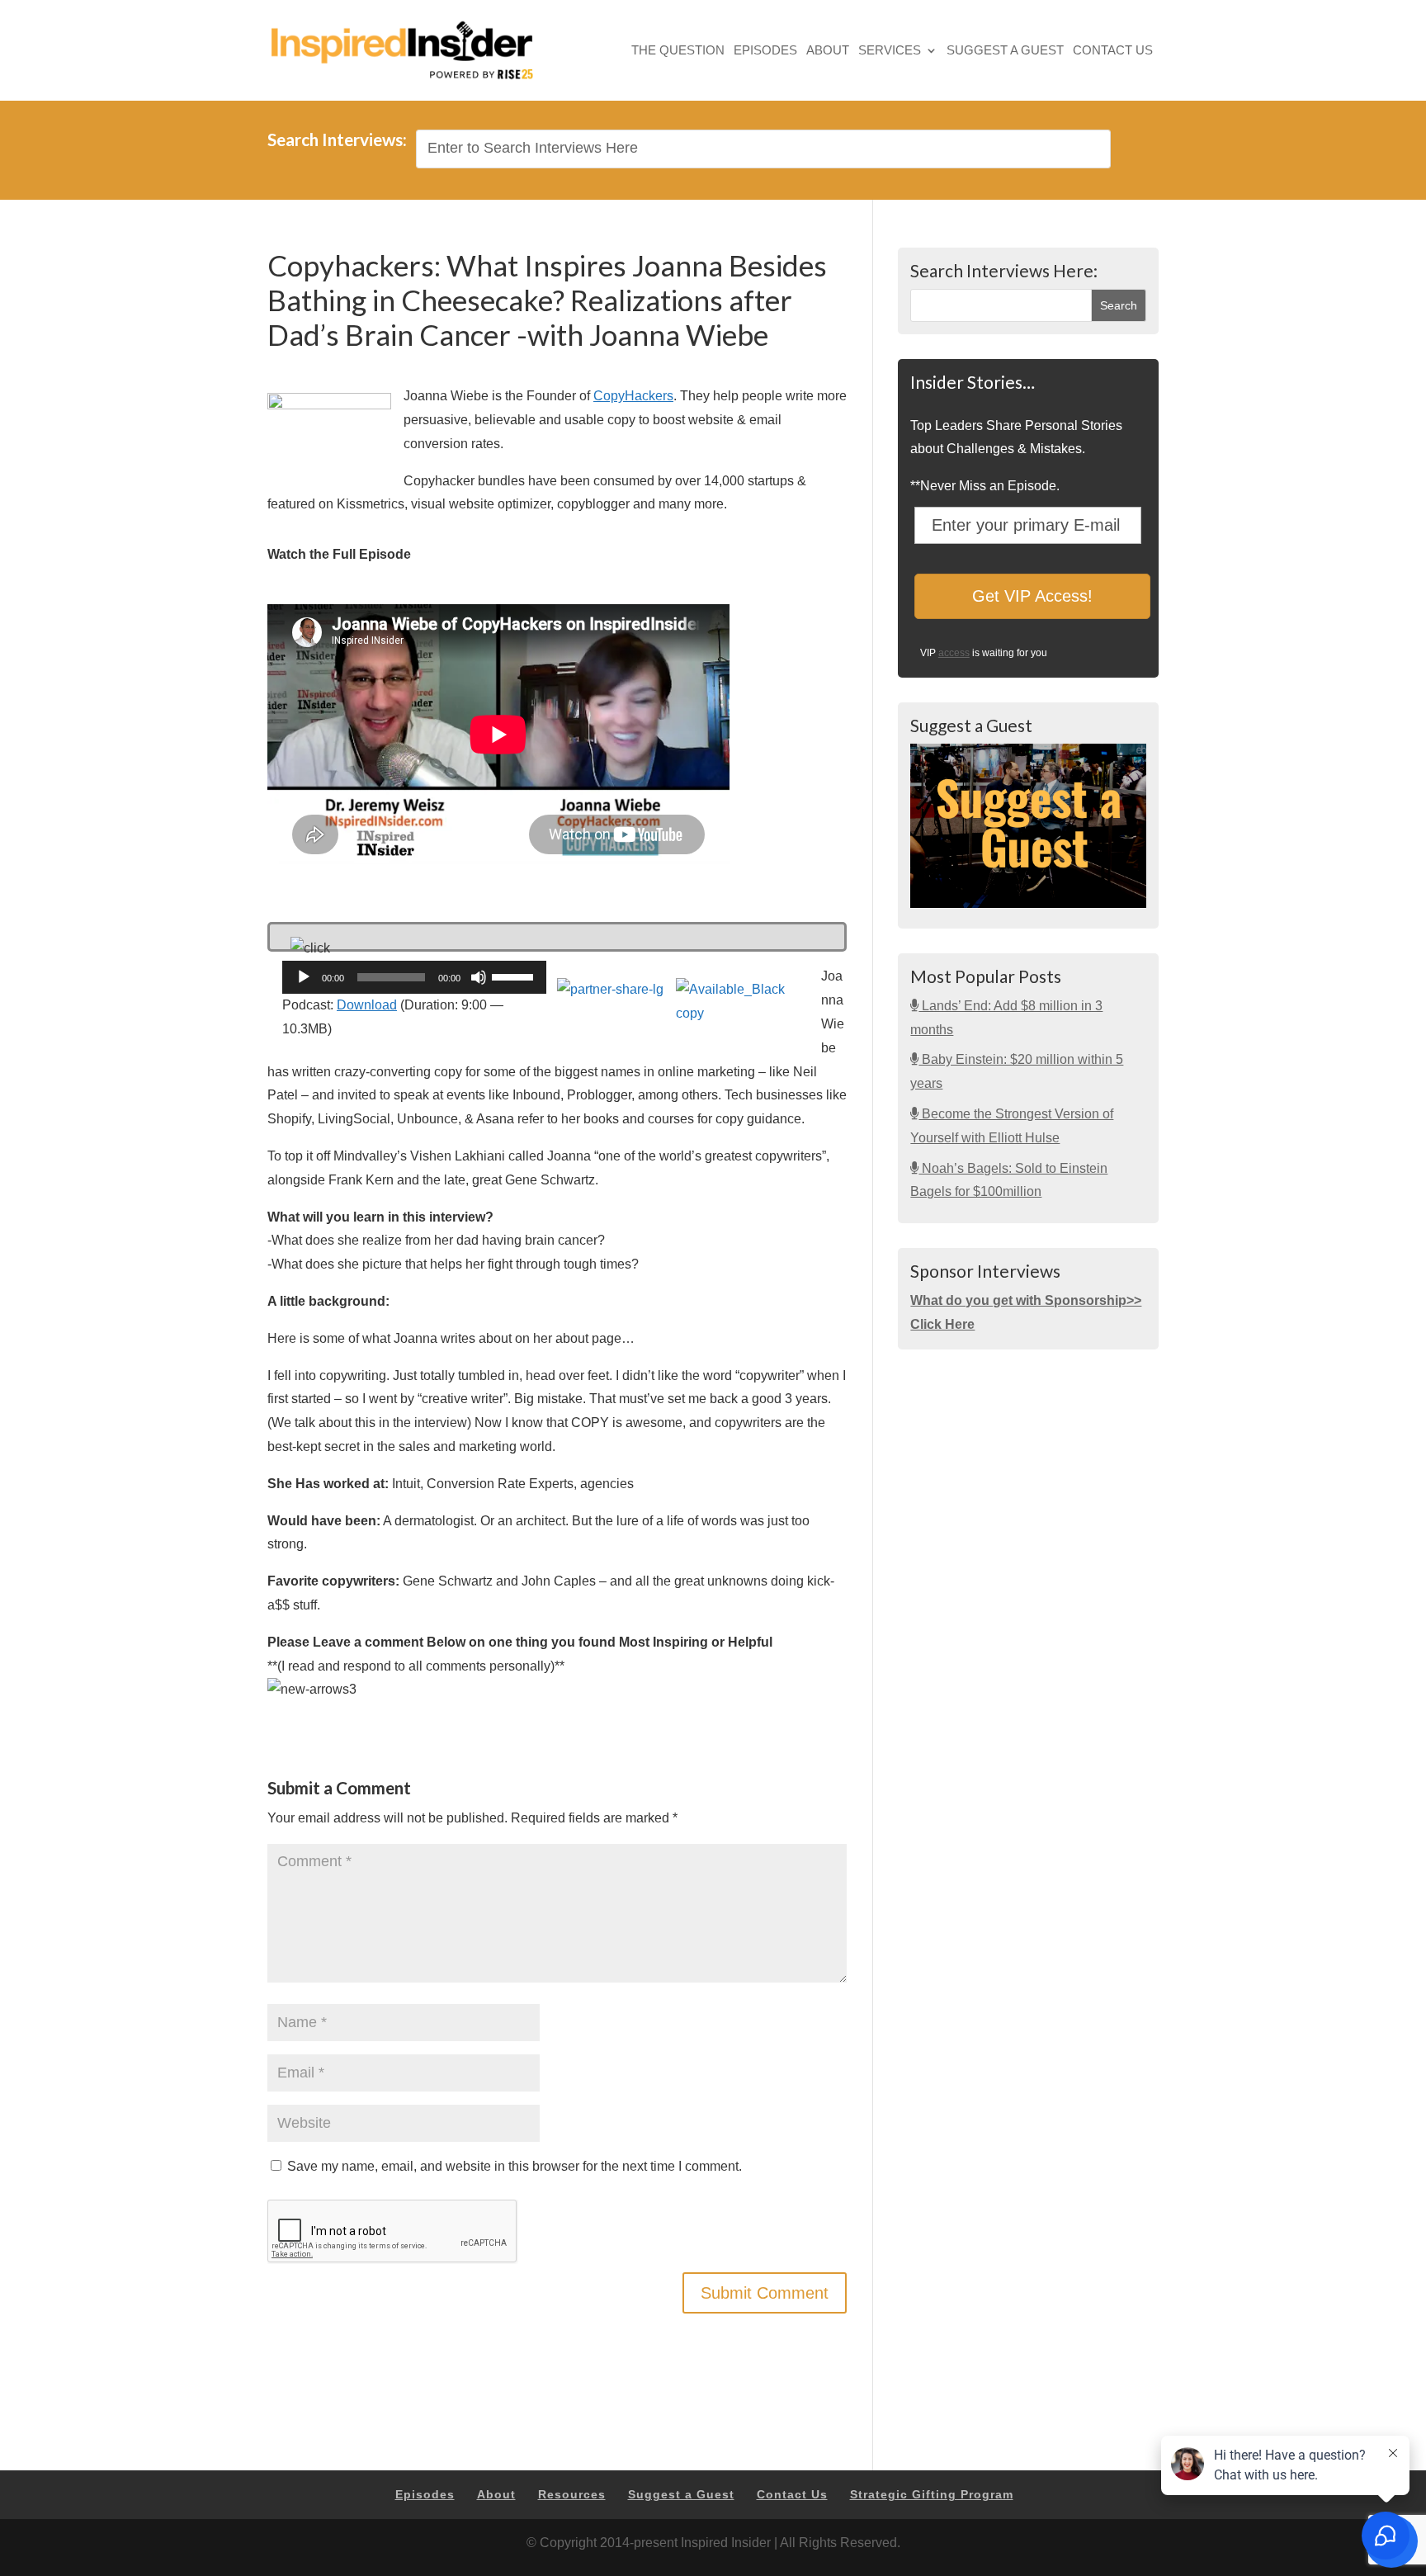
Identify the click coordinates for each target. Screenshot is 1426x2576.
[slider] (515, 976)
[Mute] (479, 977)
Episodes (765, 52)
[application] (414, 977)
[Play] (304, 977)
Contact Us (1113, 52)
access (954, 653)
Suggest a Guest (1005, 52)
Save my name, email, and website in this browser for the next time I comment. (515, 2166)
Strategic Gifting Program (932, 2494)
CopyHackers (633, 396)
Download (367, 1005)
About (828, 52)
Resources (572, 2494)
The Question (678, 52)
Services (890, 52)
